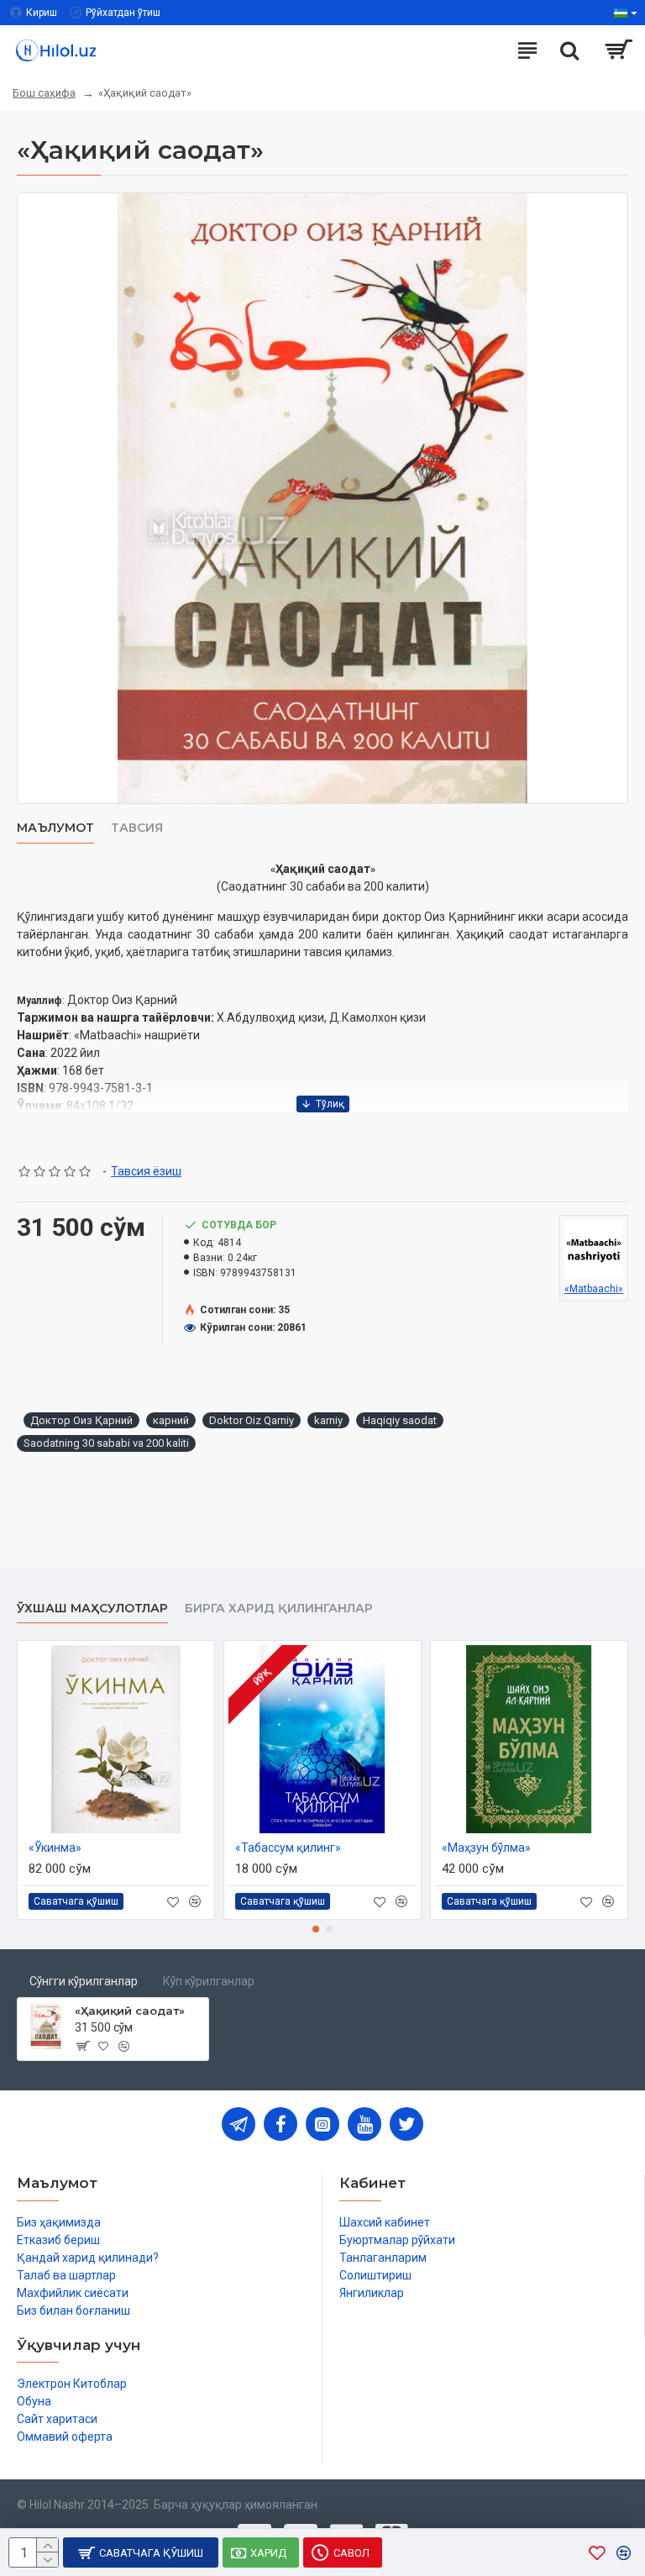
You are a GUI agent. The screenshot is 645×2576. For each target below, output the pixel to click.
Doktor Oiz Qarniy (252, 1420)
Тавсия (137, 828)
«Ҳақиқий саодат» (130, 2011)
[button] (316, 1929)
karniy (328, 1420)
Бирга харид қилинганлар (279, 1609)
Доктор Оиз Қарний (81, 1420)
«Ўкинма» (55, 1848)
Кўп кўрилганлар (209, 1981)
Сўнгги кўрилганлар (84, 1981)
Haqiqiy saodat (400, 1420)
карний (171, 1420)
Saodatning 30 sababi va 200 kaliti (106, 1443)
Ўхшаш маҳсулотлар (92, 1609)
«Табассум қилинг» (288, 1848)
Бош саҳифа (44, 93)
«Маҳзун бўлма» (486, 1848)
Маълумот (55, 828)
